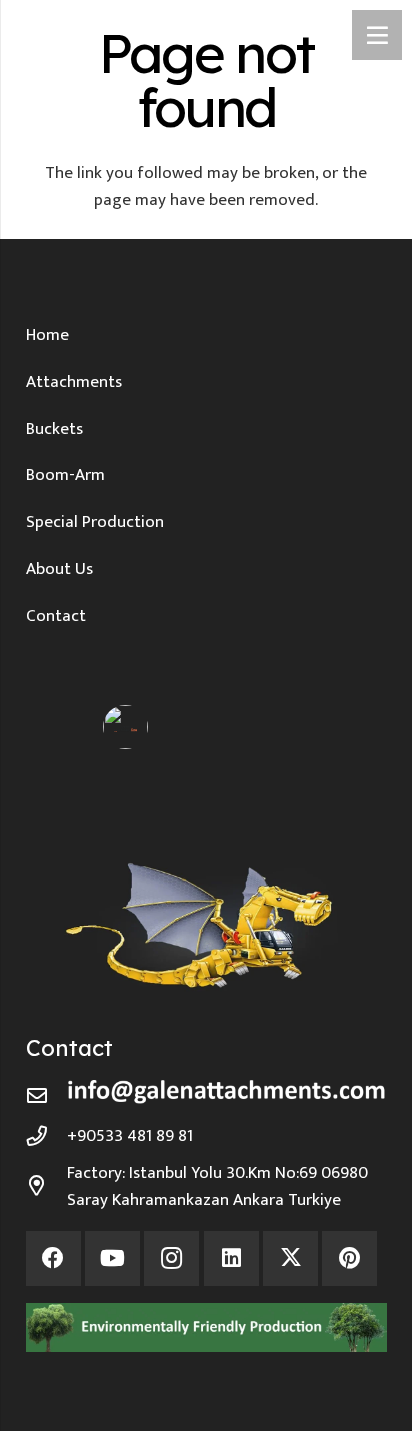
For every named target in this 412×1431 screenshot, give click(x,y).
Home (47, 335)
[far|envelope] (47, 1096)
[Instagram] (171, 1258)
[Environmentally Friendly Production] (206, 1327)
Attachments (74, 382)
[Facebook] (53, 1258)
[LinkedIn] (231, 1258)
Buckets (54, 429)
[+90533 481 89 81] (47, 1136)
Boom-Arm (65, 475)
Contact (56, 616)
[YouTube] (112, 1258)
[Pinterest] (349, 1258)
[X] (290, 1258)
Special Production (95, 522)
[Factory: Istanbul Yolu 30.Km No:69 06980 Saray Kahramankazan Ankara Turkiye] (47, 1186)
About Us (59, 569)
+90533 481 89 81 (130, 1136)
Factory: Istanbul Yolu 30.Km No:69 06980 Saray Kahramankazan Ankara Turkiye (217, 1186)
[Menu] (377, 35)
